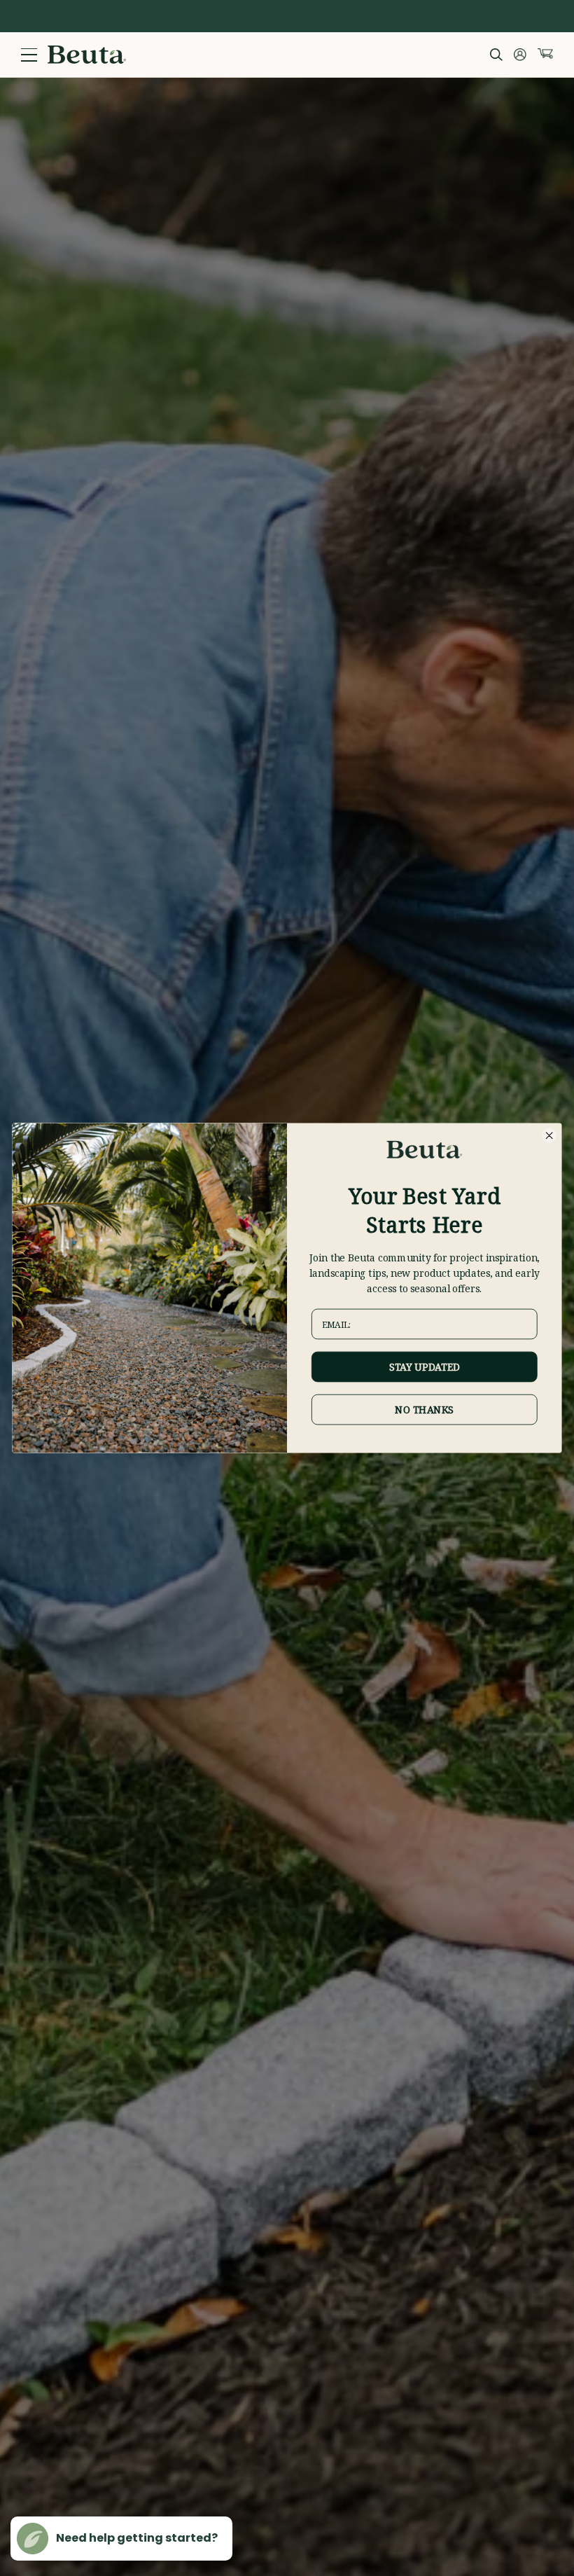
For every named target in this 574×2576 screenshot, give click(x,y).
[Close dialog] (549, 1135)
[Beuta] (87, 55)
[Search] (496, 55)
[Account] (520, 55)
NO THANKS (424, 1410)
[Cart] (545, 54)
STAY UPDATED (425, 1367)
